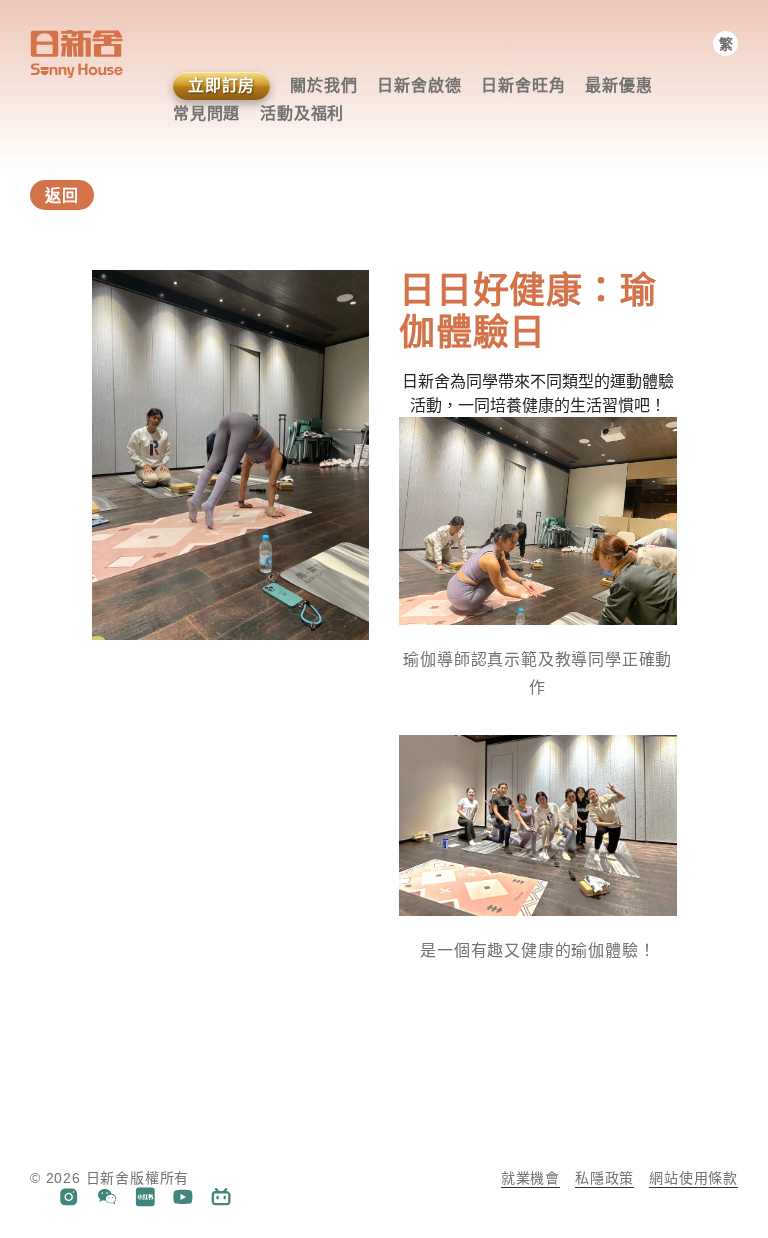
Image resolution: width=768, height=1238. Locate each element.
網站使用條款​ (693, 1178)
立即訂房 (221, 85)
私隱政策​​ (604, 1178)
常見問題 (206, 113)
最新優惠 (618, 85)
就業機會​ (530, 1178)
